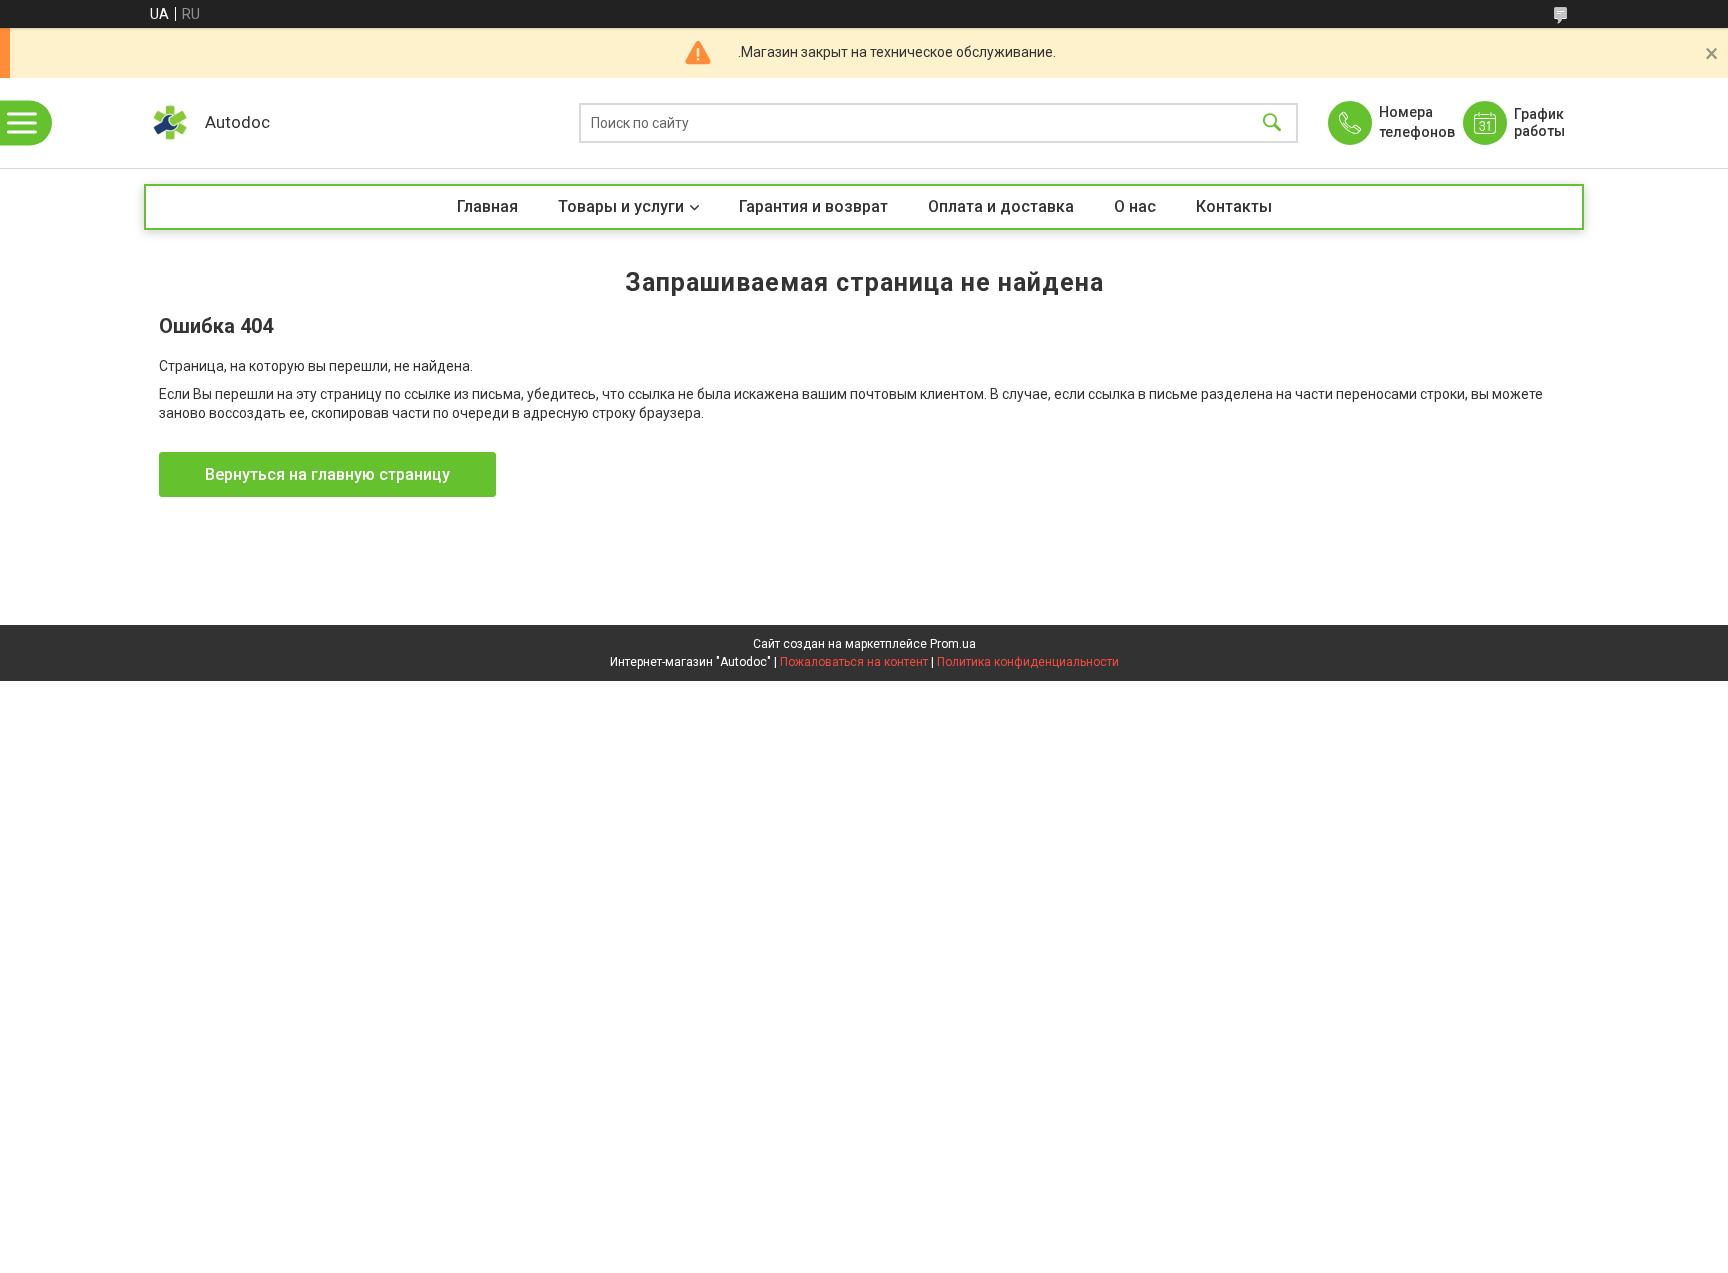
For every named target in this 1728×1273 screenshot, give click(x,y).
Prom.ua (953, 644)
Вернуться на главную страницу (327, 474)
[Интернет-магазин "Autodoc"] (169, 123)
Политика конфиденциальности (1028, 662)
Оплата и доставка (1001, 206)
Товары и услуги (621, 206)
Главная (487, 206)
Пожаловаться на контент (854, 662)
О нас (1135, 206)
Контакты (1234, 206)
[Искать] (1272, 123)
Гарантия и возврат (813, 206)
